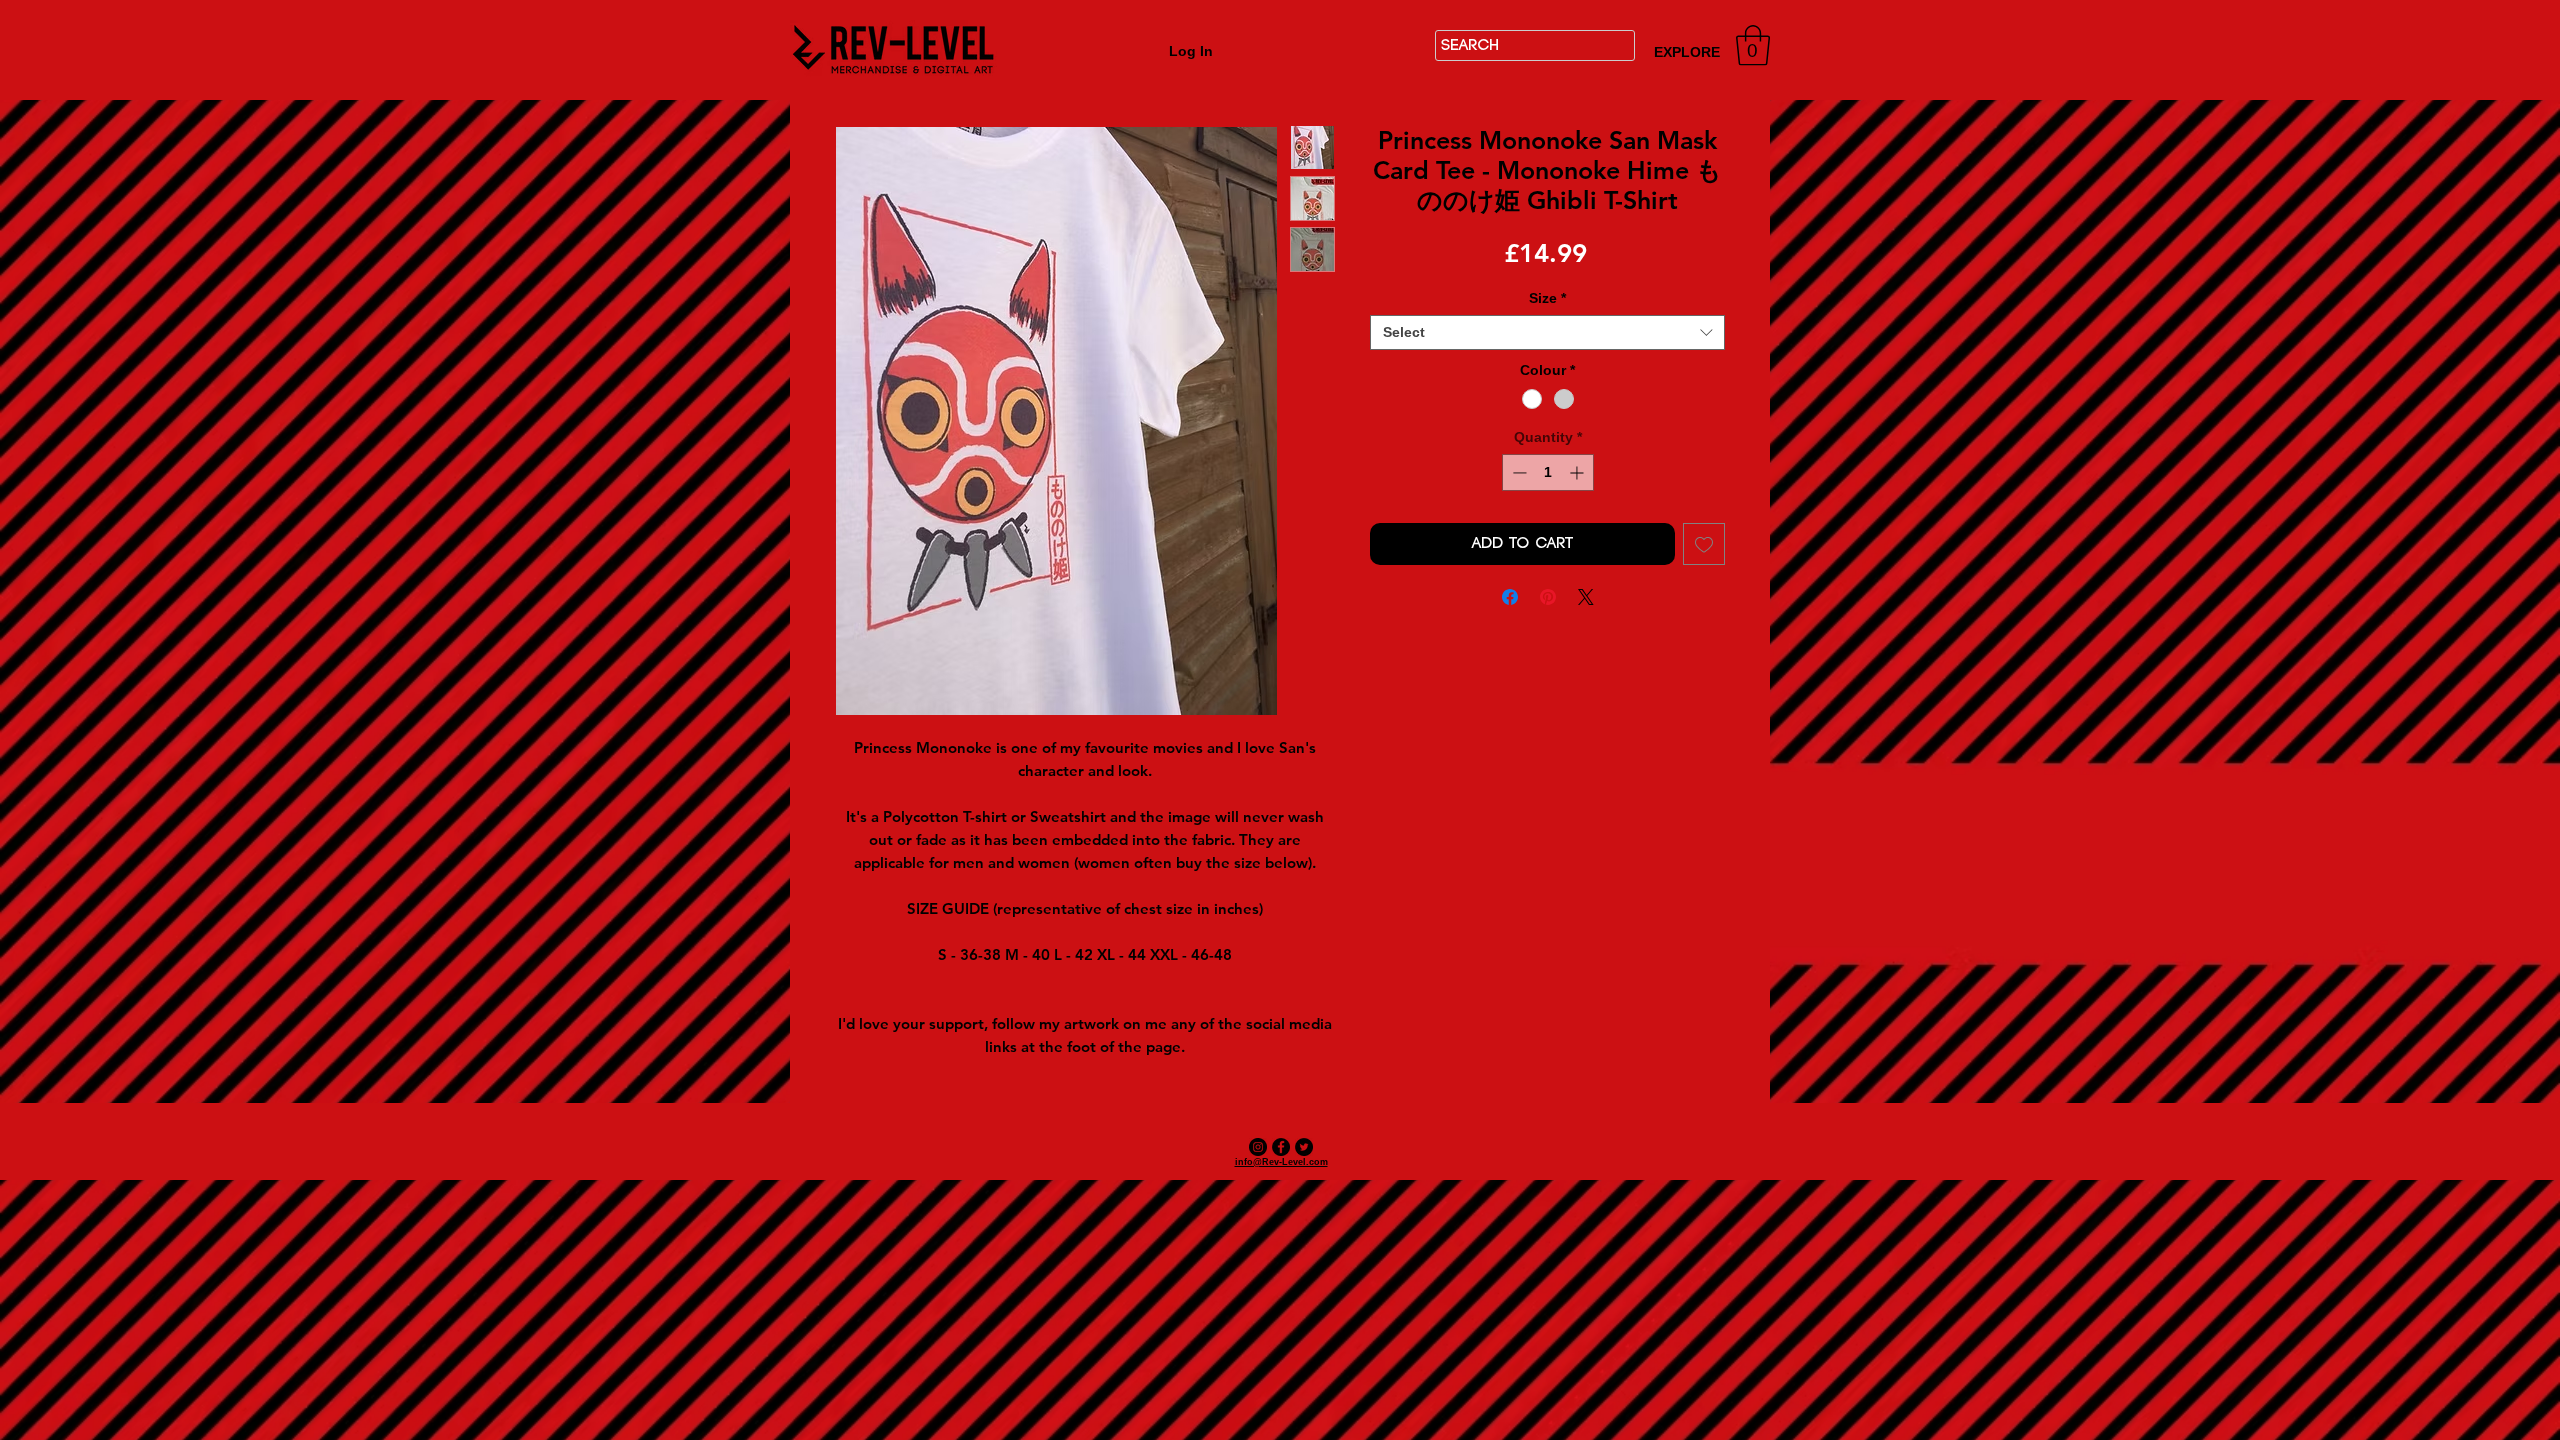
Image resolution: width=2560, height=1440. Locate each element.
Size (1547, 298)
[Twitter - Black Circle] (1304, 1147)
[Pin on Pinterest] (1548, 597)
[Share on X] (1586, 597)
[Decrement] (1517, 472)
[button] (1753, 45)
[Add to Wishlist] (1704, 544)
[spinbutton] (1548, 472)
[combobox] (1547, 332)
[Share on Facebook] (1510, 597)
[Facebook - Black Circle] (1281, 1147)
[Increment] (1578, 472)
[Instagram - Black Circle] (1258, 1147)
